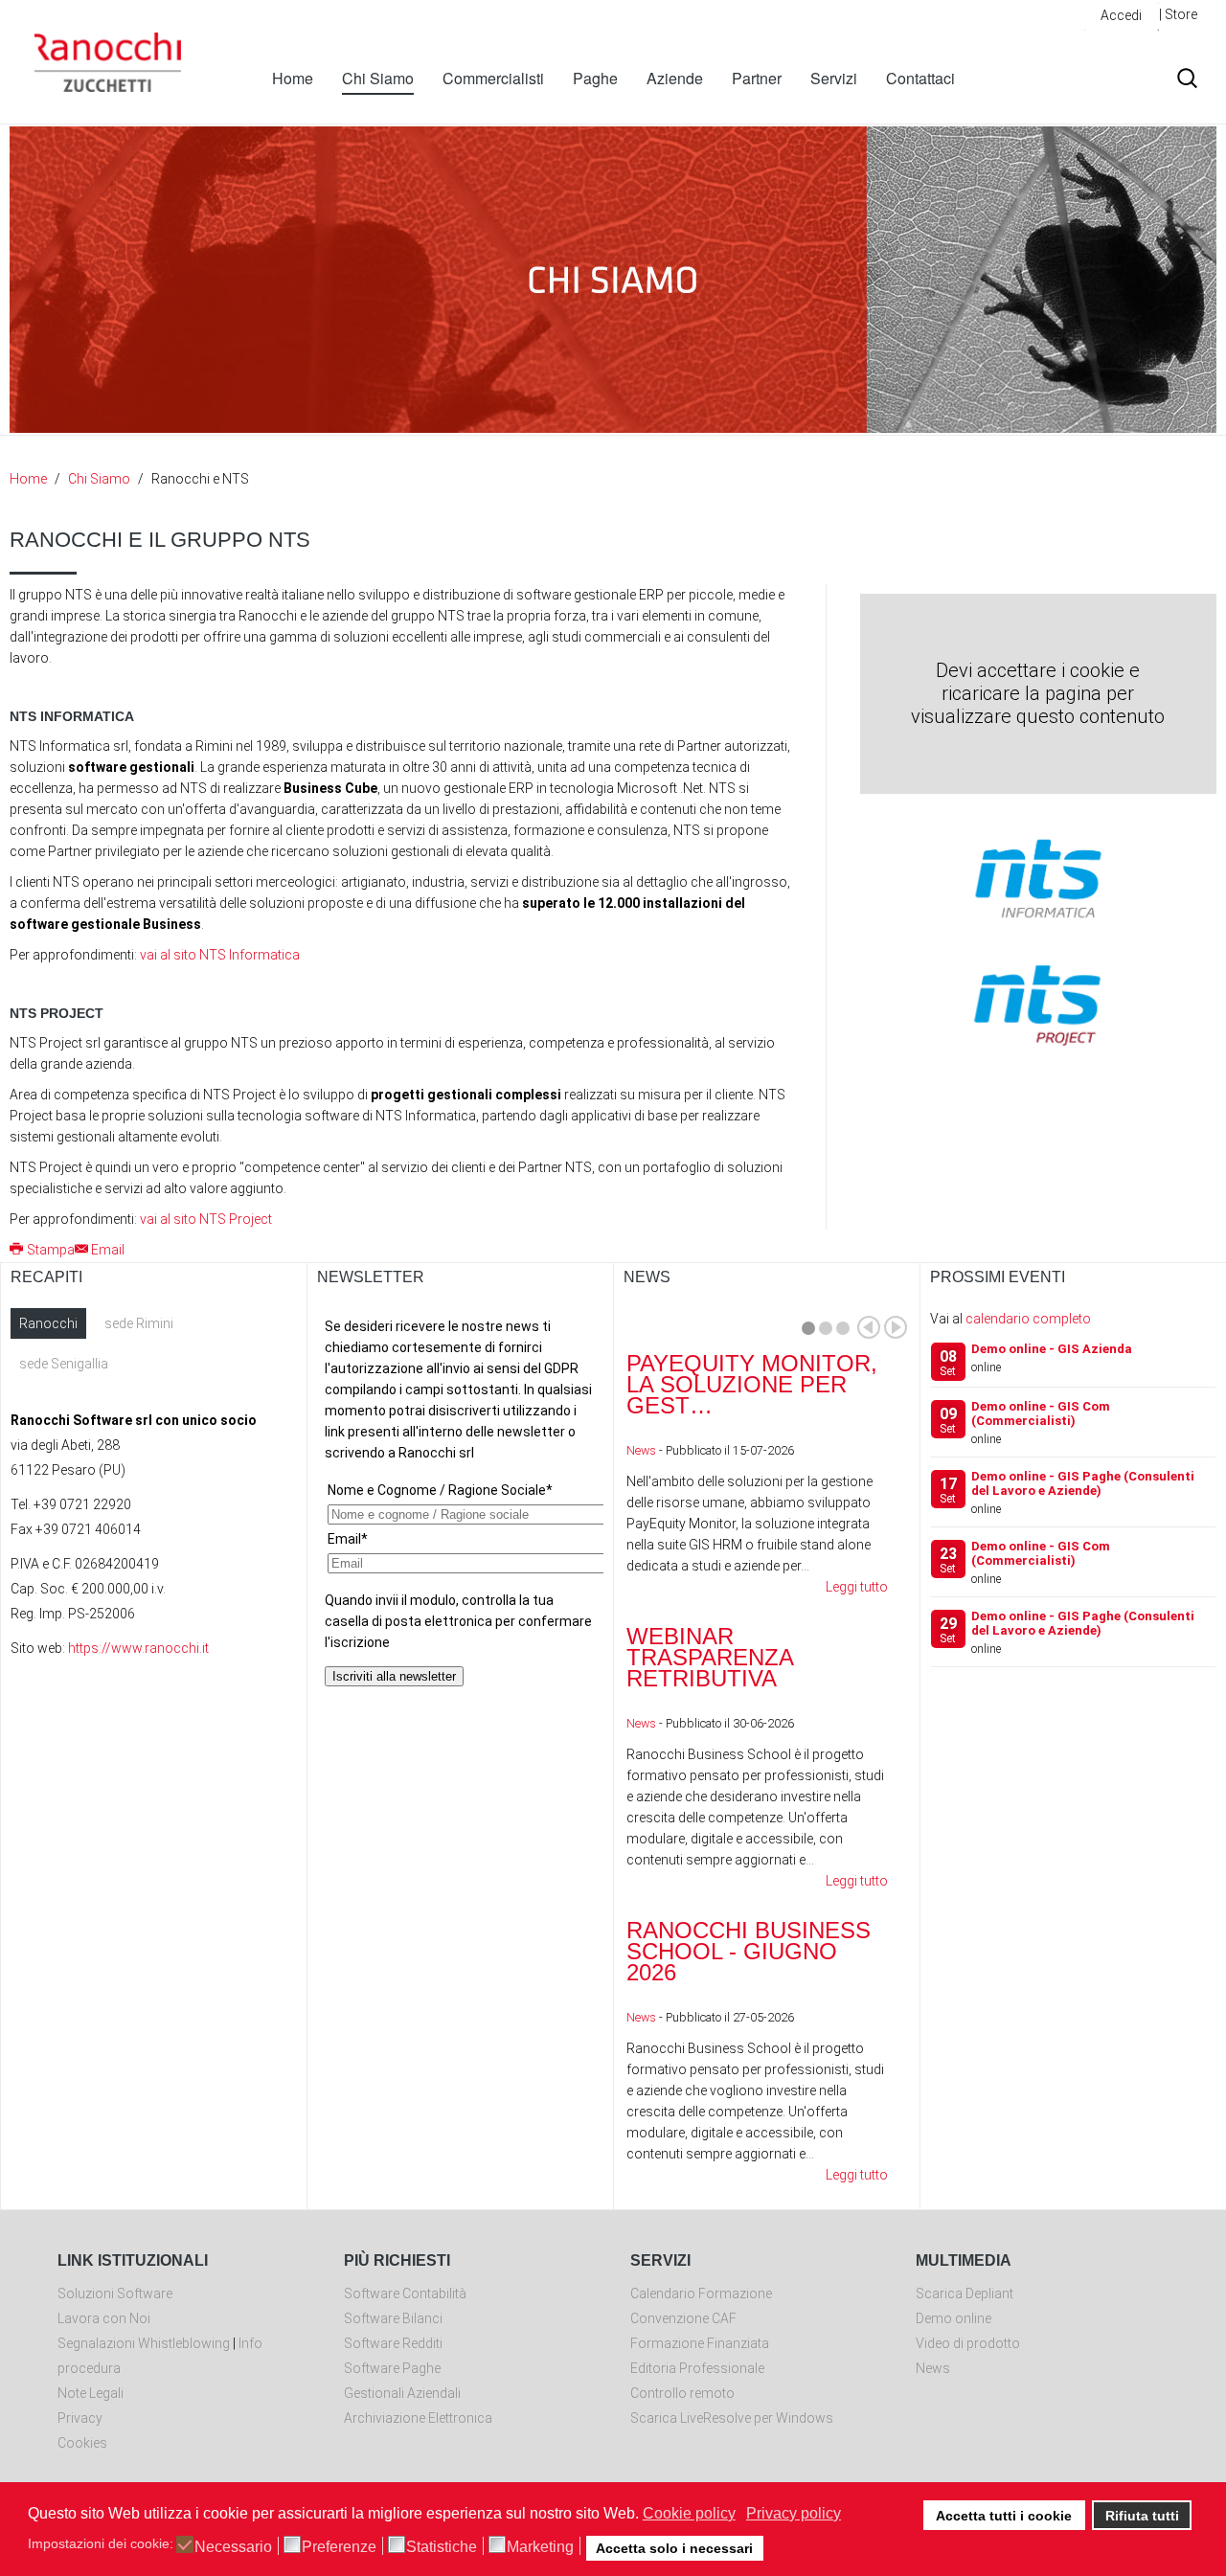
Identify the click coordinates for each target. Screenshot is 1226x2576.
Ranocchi (48, 1323)
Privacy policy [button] (794, 2513)
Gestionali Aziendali (402, 2393)
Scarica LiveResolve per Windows (732, 2418)
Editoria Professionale (697, 2368)
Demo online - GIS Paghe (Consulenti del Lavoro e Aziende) (1083, 1483)
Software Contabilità (405, 2294)
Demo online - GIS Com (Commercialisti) (1041, 1413)
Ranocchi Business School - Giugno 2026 (749, 1951)
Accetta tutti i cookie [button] (1004, 2516)
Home (293, 78)
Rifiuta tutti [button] (1142, 2516)
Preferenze (339, 2547)
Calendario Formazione (701, 2294)
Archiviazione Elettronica (418, 2418)
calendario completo (1028, 1319)
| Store (1178, 14)
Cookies (82, 2443)
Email (108, 1250)
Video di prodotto (968, 2343)
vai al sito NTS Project (206, 1219)
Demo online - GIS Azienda (1052, 1349)
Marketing (540, 2547)
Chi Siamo (378, 78)
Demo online (954, 2318)
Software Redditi (393, 2343)
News (641, 1450)
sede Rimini (139, 1323)
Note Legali (91, 2393)
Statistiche (442, 2547)
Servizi (834, 78)
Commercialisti (493, 78)
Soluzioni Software (115, 2294)
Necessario (233, 2547)
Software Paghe (392, 2368)
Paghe (595, 78)
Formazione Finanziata (700, 2343)
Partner (757, 78)
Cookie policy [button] (689, 2513)
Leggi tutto (857, 1587)
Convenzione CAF (683, 2318)
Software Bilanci (393, 2318)
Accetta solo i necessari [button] (674, 2548)
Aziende (675, 78)
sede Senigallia (64, 1364)
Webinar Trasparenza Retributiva (710, 1657)
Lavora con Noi (104, 2318)
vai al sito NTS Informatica (220, 955)
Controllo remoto (682, 2393)
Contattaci (920, 78)
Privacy (80, 2418)
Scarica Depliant (965, 2294)
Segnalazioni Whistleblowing (144, 2343)
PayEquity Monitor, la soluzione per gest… (752, 1384)
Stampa (51, 1250)
